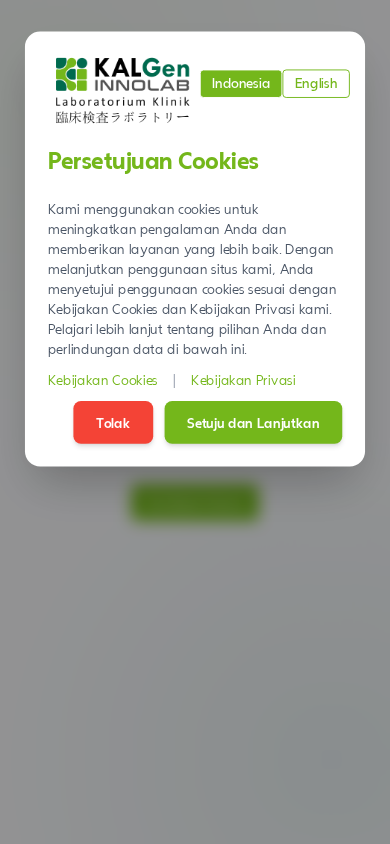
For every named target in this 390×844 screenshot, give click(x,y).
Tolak (113, 422)
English (316, 83)
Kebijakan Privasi (243, 380)
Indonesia (241, 83)
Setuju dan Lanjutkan (253, 422)
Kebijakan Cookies (103, 380)
